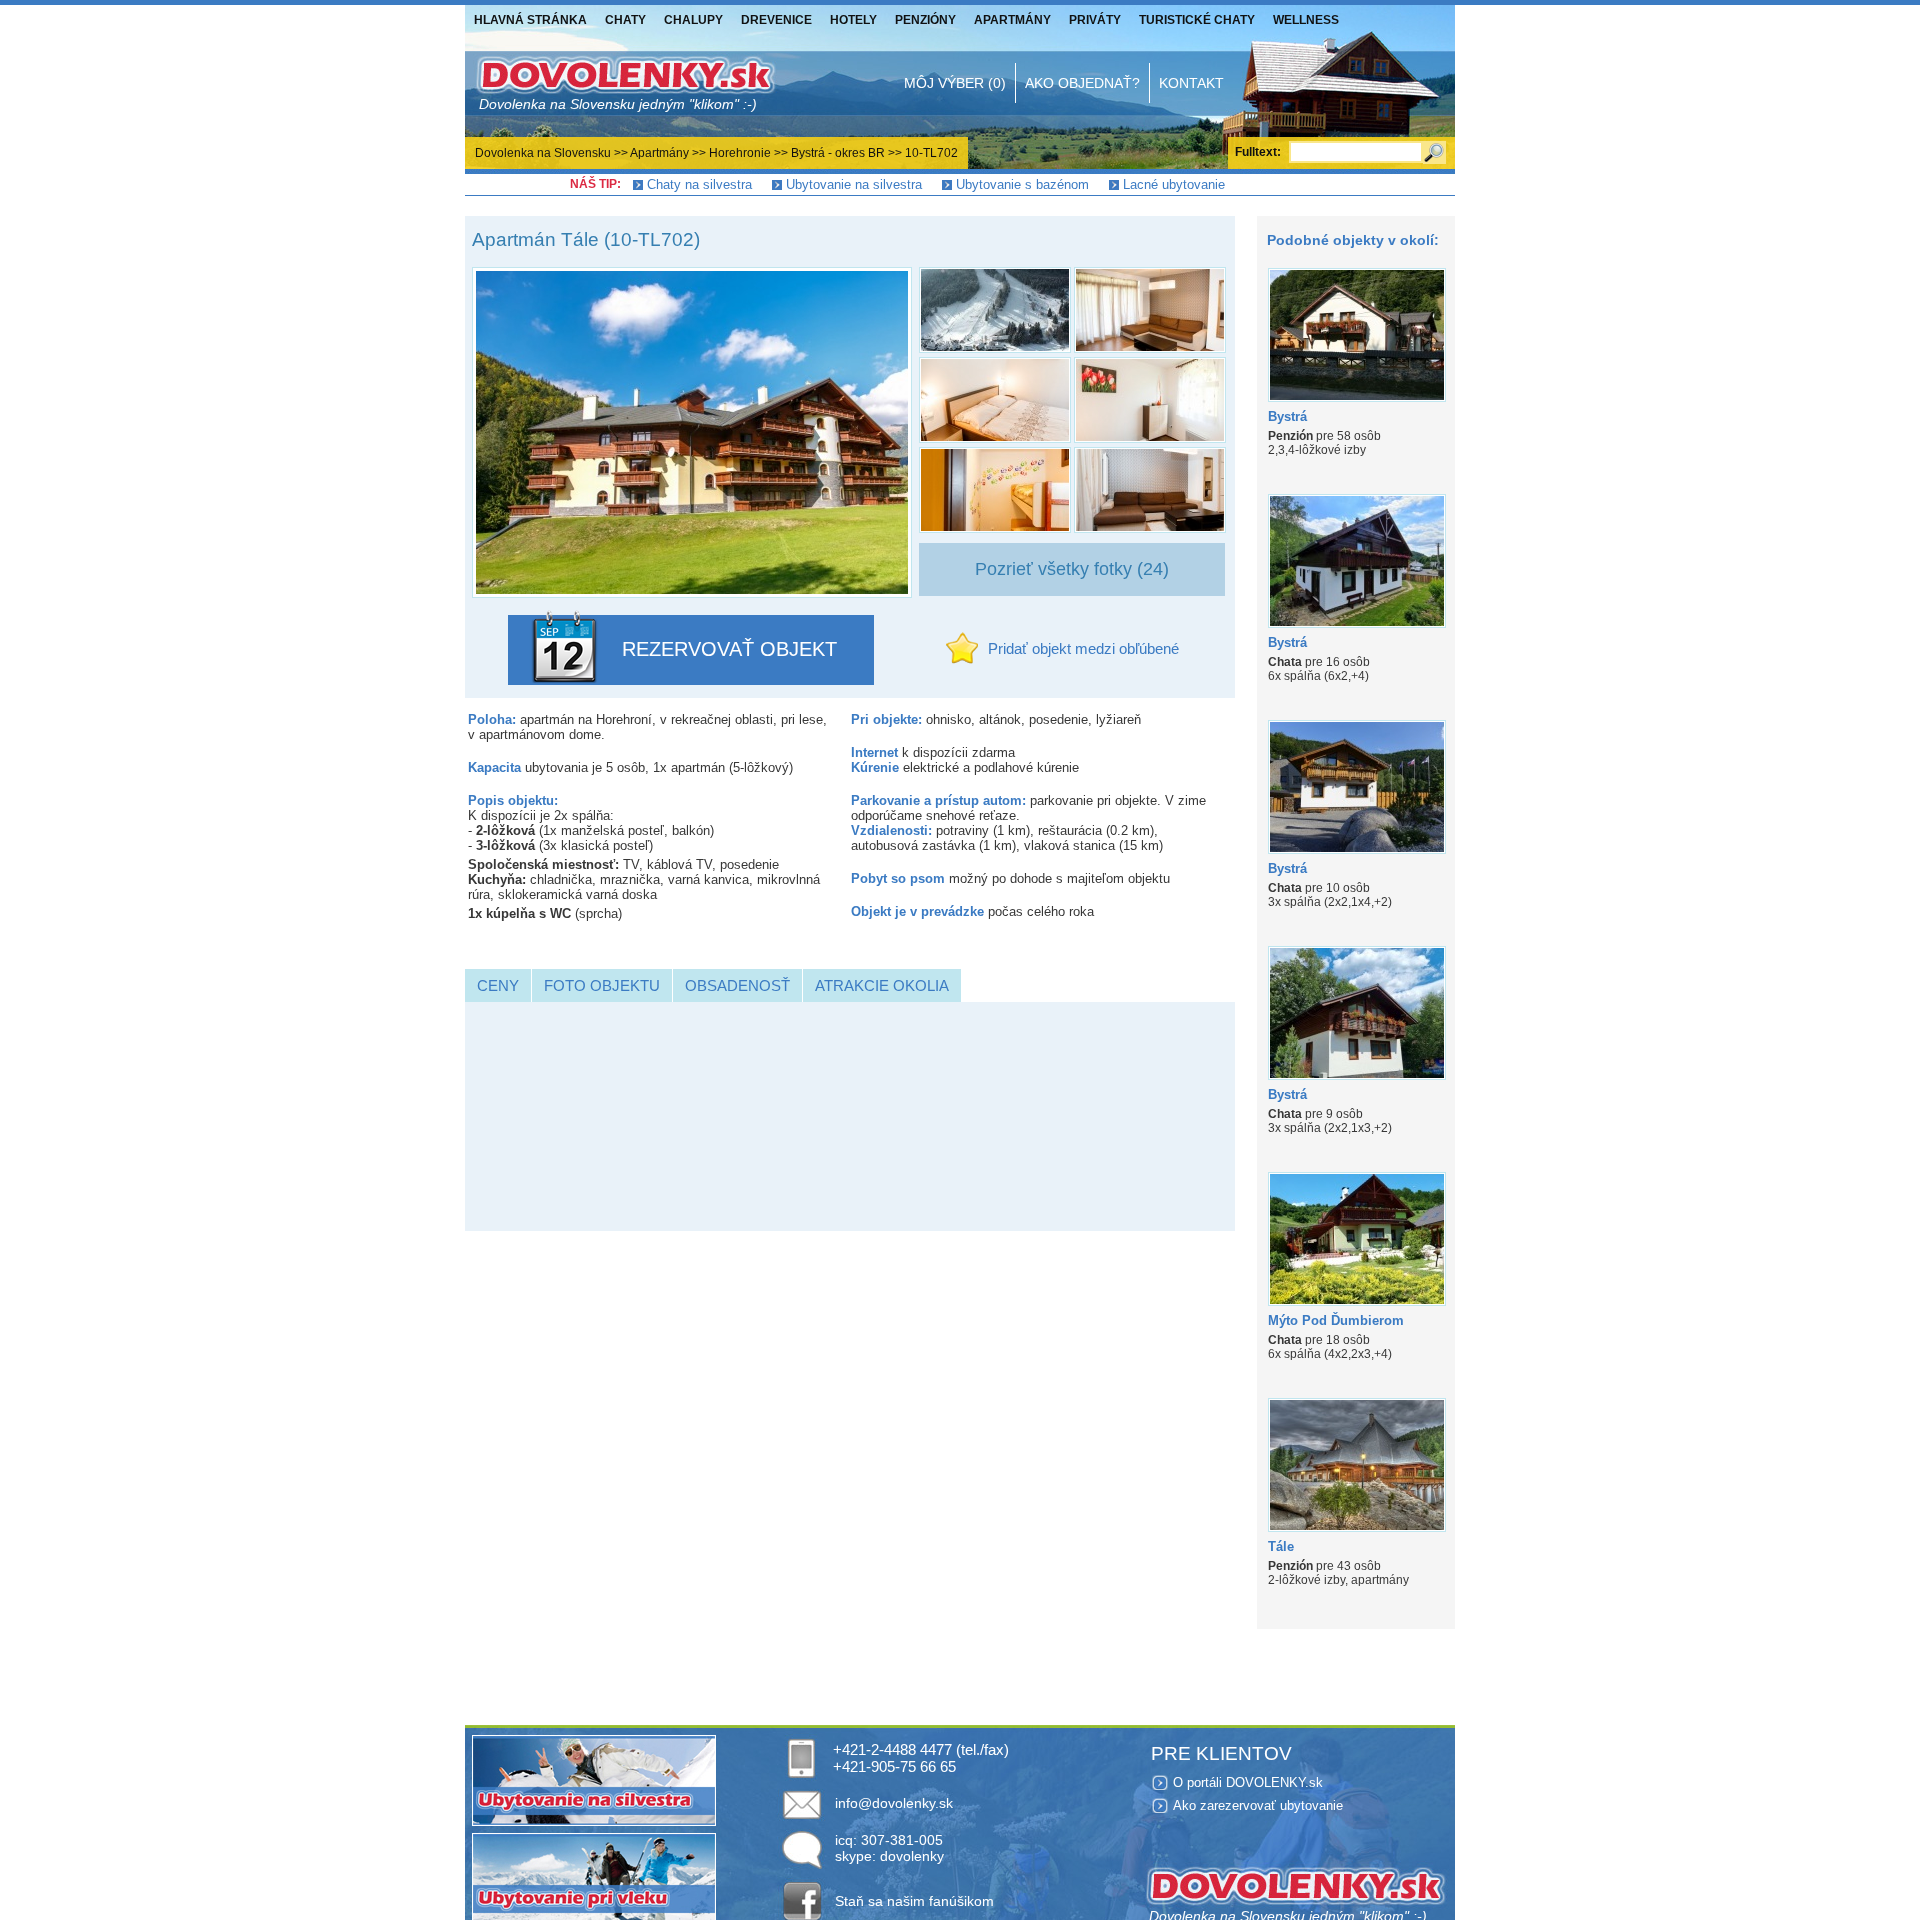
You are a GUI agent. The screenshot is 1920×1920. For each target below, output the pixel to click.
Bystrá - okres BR (838, 153)
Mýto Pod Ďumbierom (1336, 1320)
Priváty (1095, 20)
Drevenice (776, 20)
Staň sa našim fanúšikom (914, 1901)
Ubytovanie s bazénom (1022, 184)
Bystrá (1287, 416)
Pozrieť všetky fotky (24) (1072, 569)
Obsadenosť (737, 985)
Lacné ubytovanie (1174, 184)
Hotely (853, 20)
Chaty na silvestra (699, 184)
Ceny (498, 985)
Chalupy (693, 20)
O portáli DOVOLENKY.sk (1248, 1782)
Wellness (1306, 20)
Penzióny (925, 20)
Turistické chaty (1197, 20)
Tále (1281, 1546)
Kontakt (1191, 83)
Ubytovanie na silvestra (854, 184)
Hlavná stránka (530, 20)
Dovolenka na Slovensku (543, 153)
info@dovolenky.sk (894, 1803)
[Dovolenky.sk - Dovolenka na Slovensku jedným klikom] (625, 83)
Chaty (625, 20)
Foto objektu (602, 985)
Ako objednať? (1082, 83)
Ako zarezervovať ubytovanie (1258, 1805)
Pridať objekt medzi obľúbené (1083, 648)
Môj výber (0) (955, 83)
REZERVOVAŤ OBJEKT (729, 649)
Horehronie (740, 153)
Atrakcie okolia (882, 985)
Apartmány (1012, 20)
